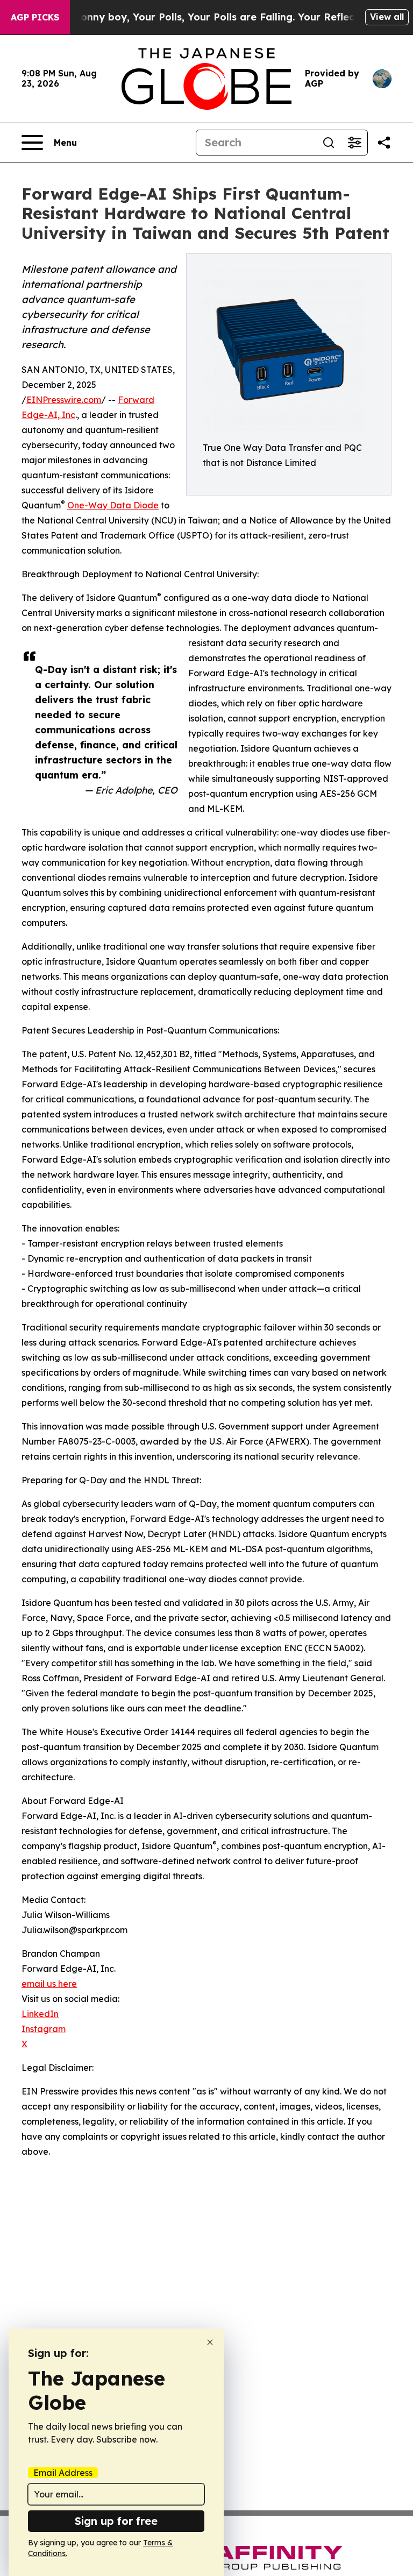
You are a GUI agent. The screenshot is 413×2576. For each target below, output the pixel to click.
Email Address (63, 2473)
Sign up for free (116, 2521)
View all (387, 17)
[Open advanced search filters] (354, 143)
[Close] (210, 2342)
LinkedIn (40, 2014)
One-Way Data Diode (113, 505)
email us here (49, 1984)
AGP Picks (35, 17)
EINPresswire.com (64, 400)
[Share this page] (384, 143)
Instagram (44, 2029)
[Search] (329, 143)
